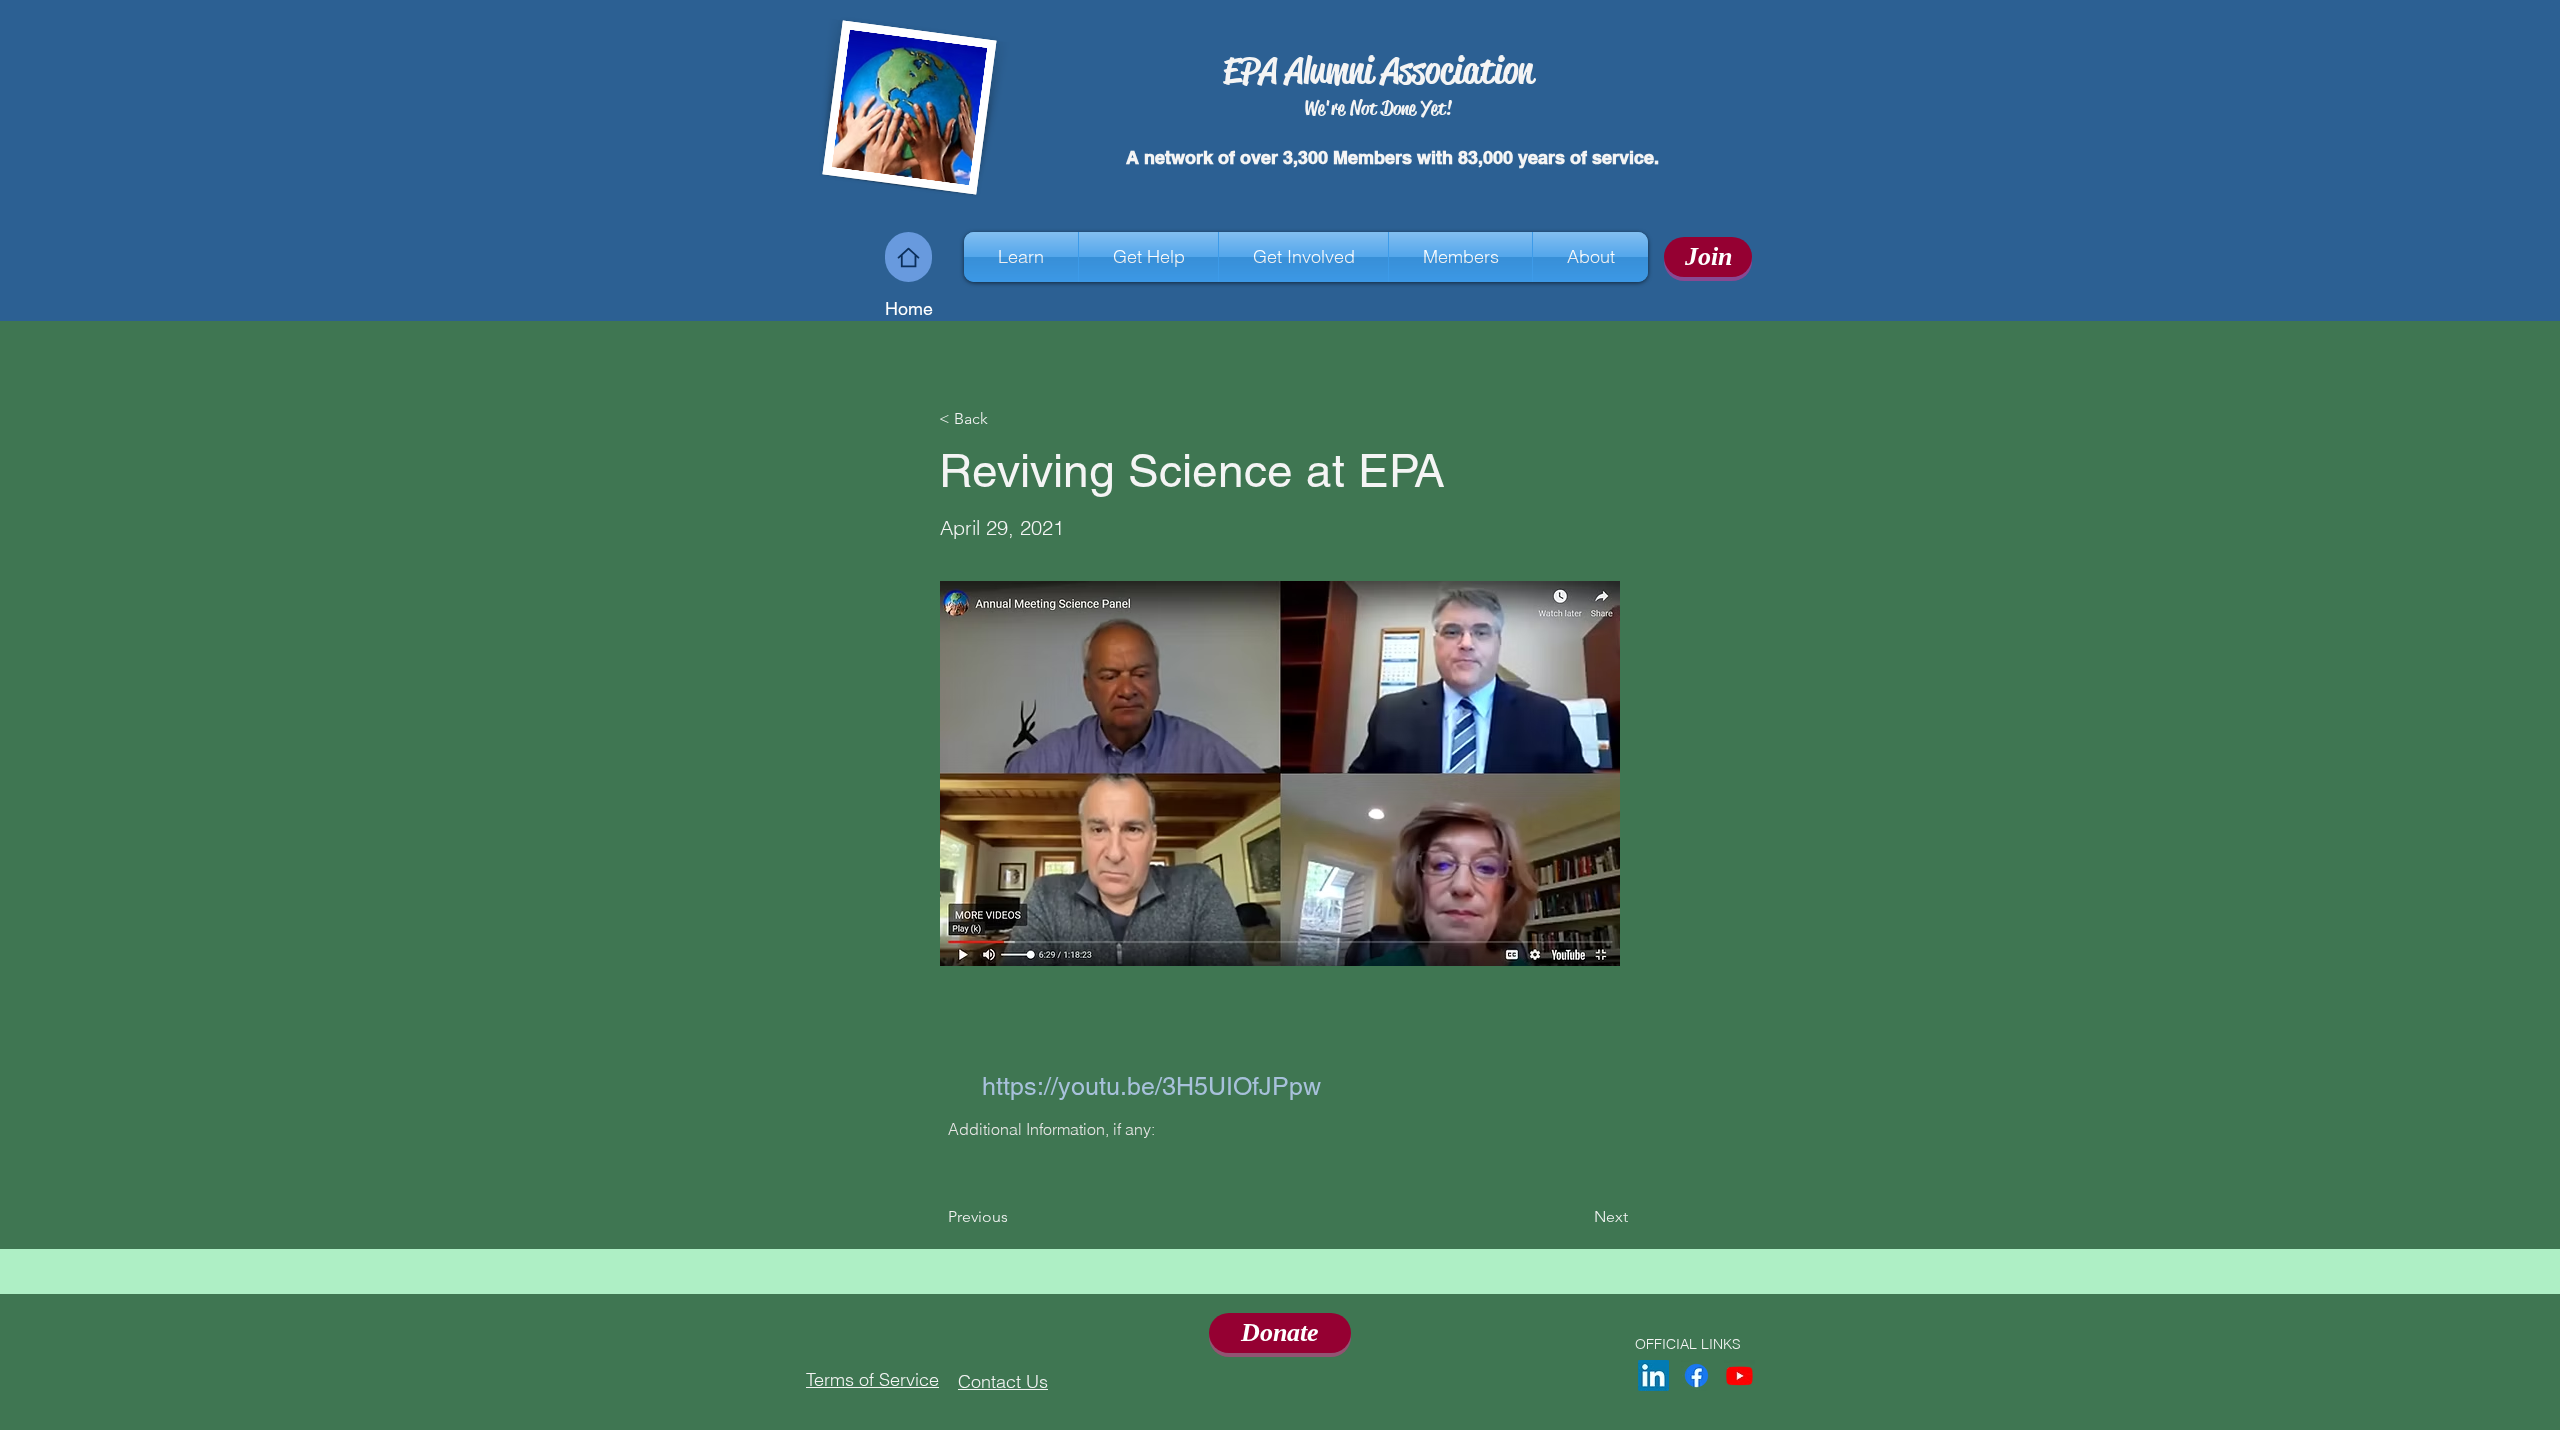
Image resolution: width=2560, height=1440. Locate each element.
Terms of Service (872, 1379)
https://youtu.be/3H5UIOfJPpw (1151, 1086)
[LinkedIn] (1653, 1375)
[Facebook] (1696, 1375)
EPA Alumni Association (1378, 70)
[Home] (908, 257)
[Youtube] (1739, 1375)
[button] (1021, 257)
